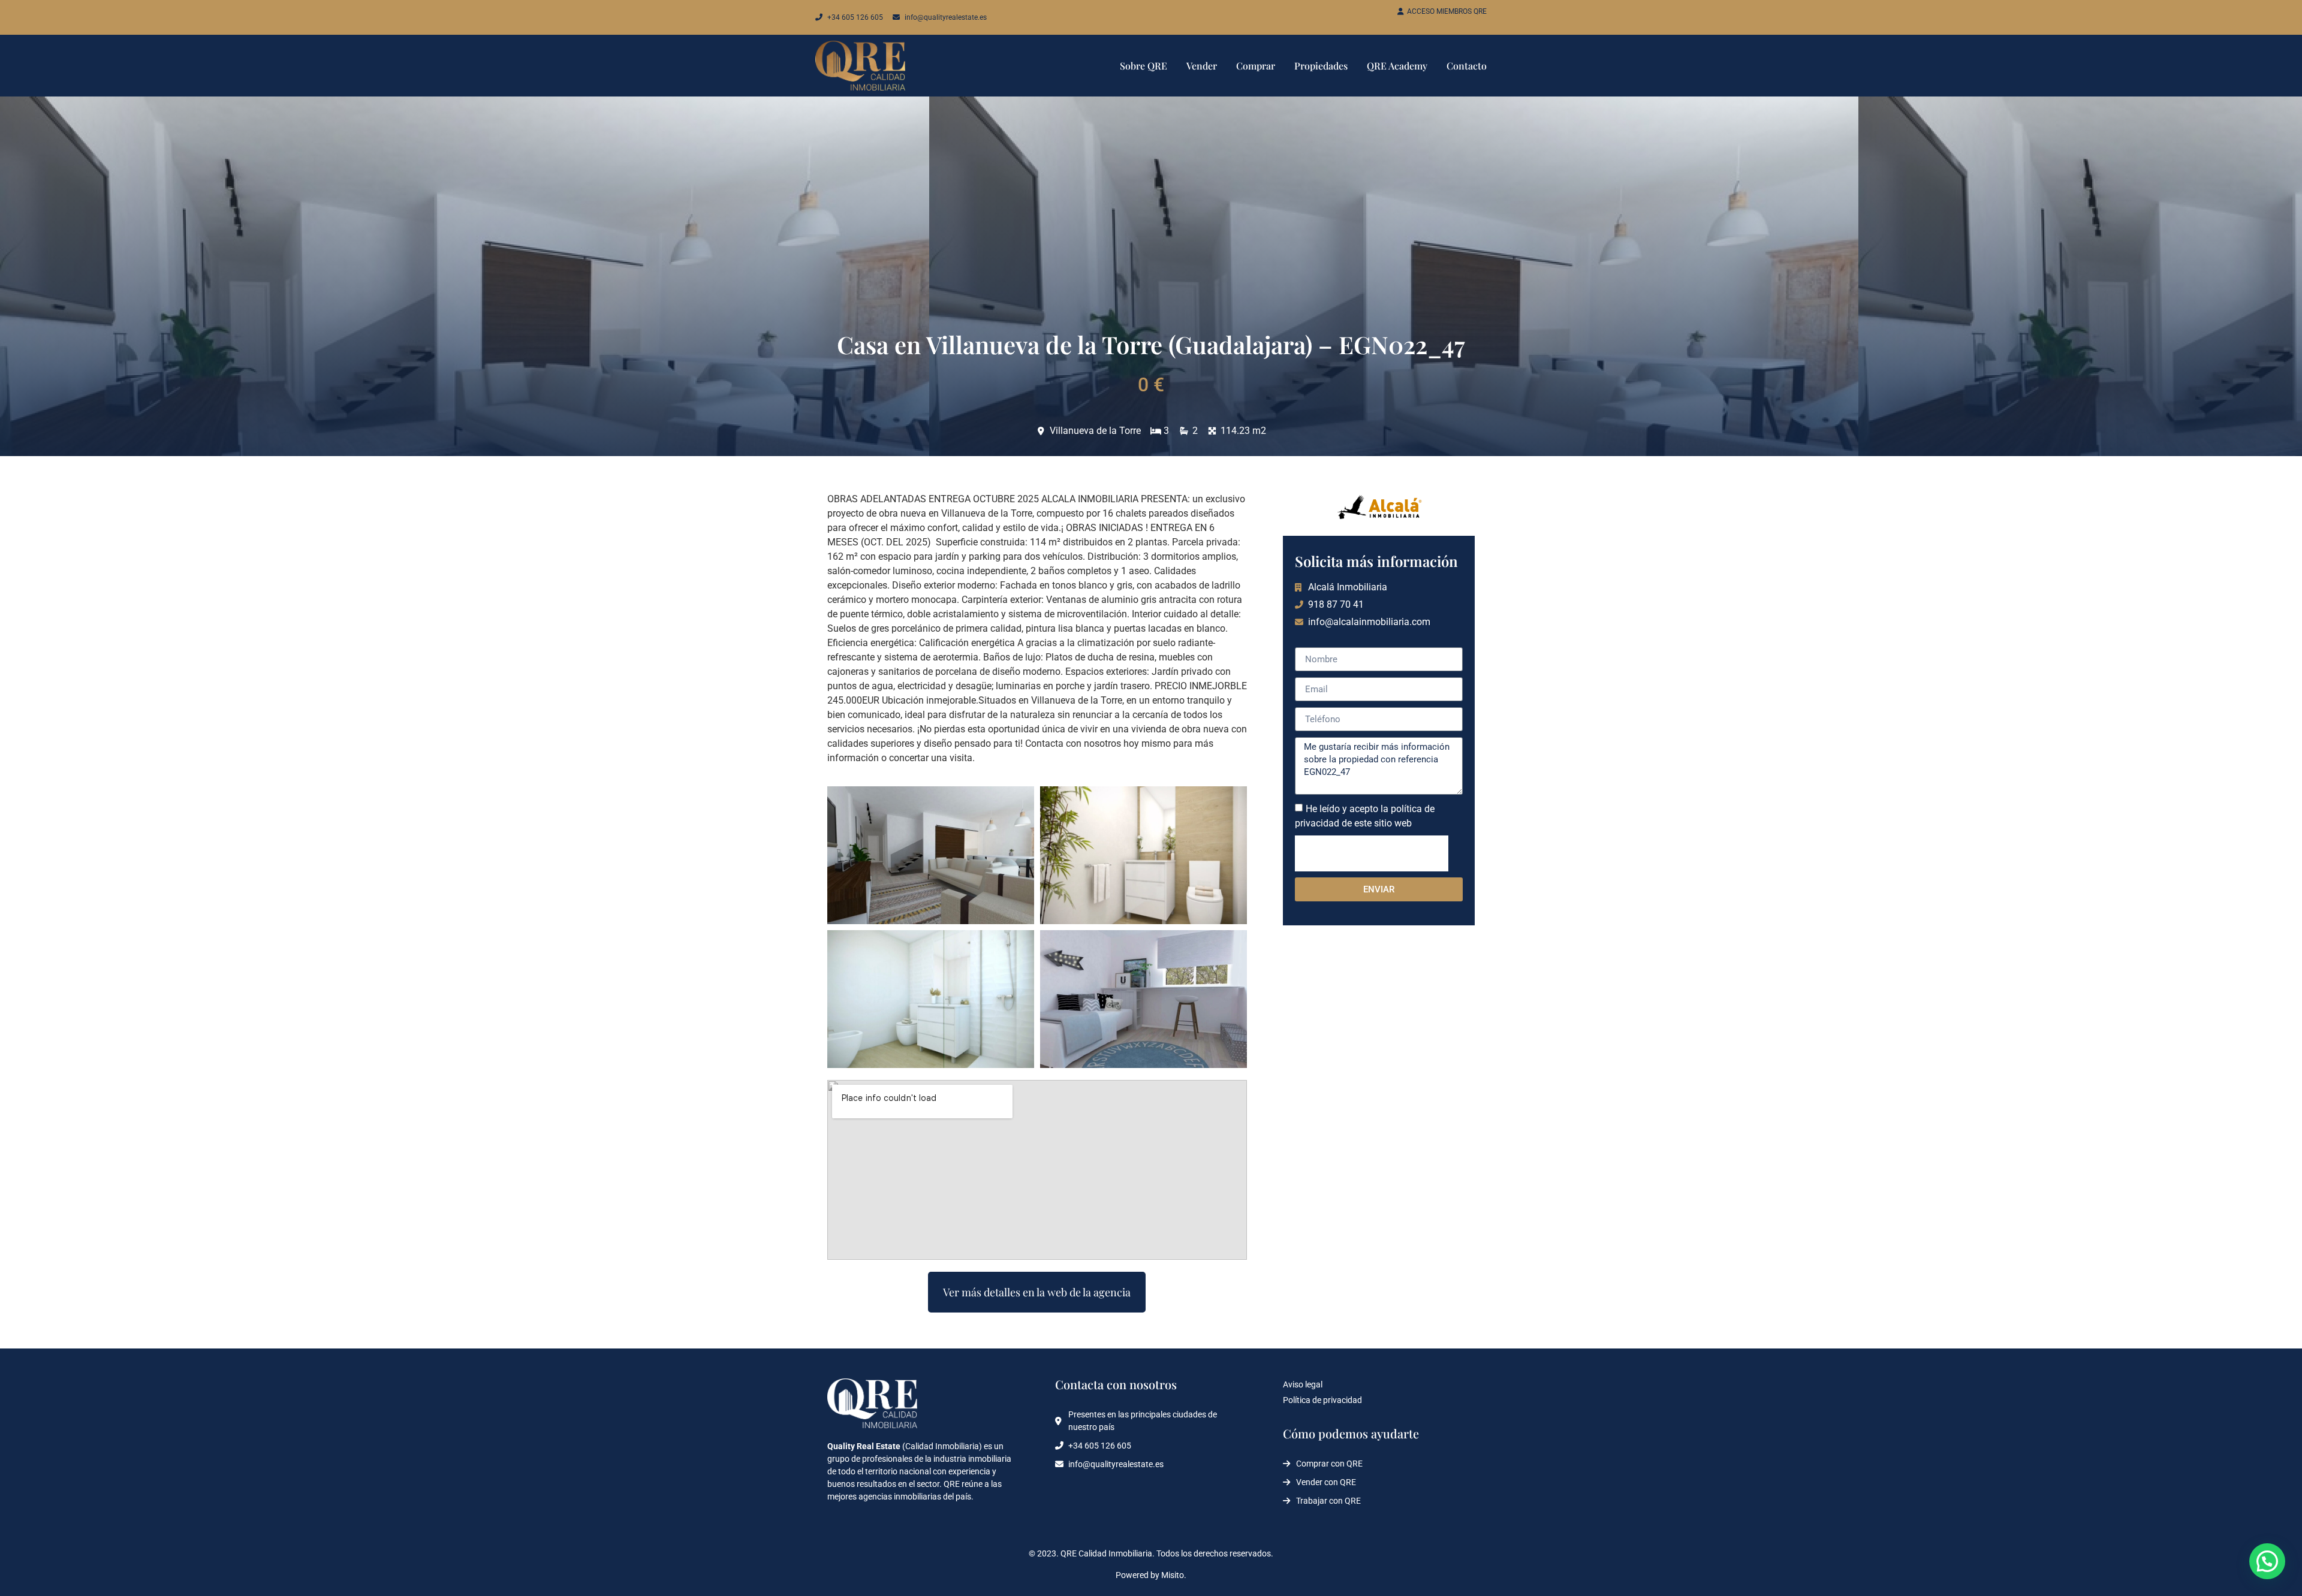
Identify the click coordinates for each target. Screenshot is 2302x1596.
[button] (2267, 1561)
